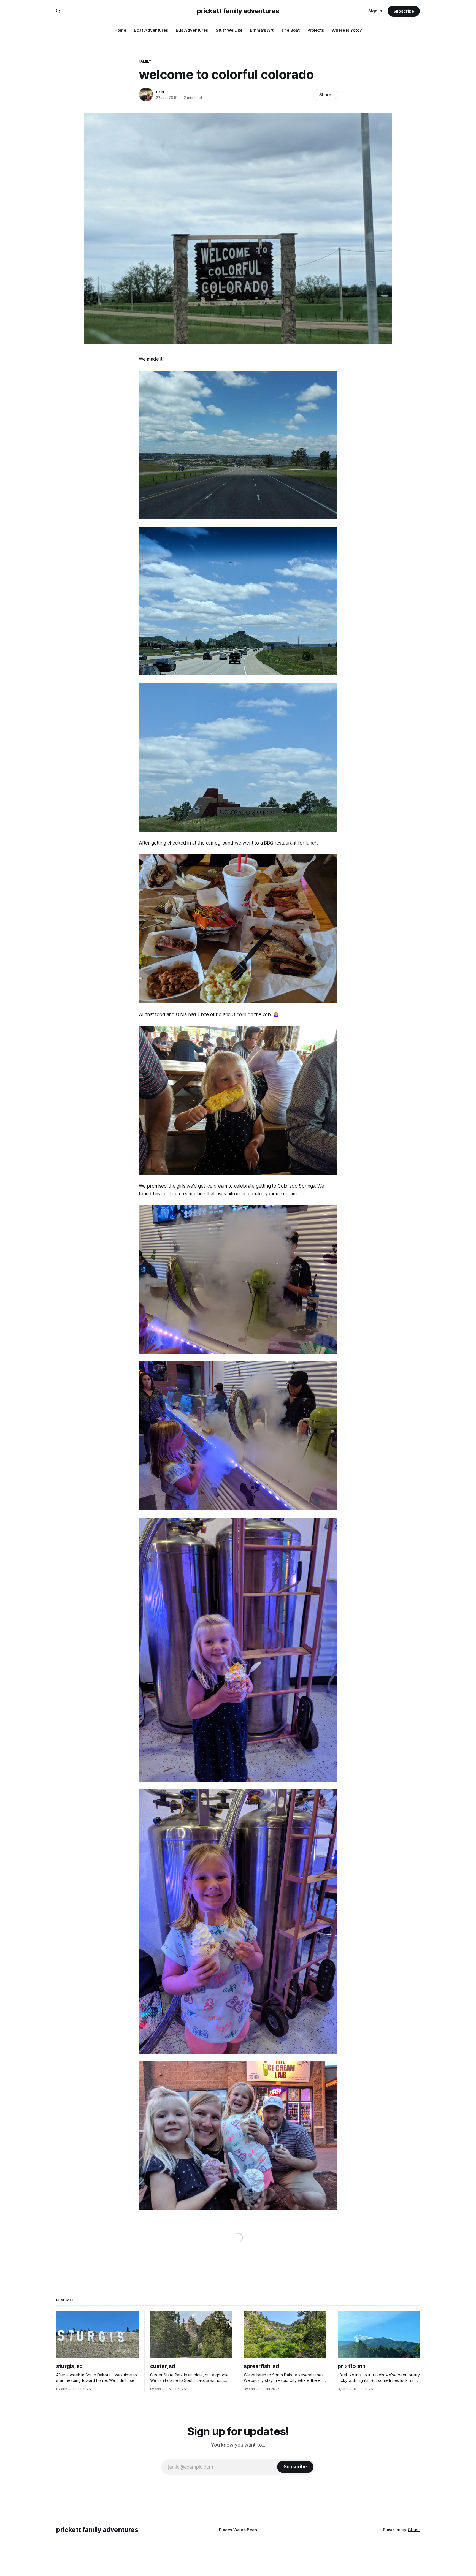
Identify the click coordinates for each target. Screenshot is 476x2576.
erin (160, 92)
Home (120, 30)
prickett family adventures (238, 11)
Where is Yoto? (347, 30)
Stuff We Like (229, 30)
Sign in (375, 11)
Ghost (414, 2530)
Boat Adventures (151, 30)
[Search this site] (58, 11)
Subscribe (404, 11)
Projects (316, 30)
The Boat (290, 30)
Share (325, 95)
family (145, 61)
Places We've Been (238, 2530)
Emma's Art (262, 30)
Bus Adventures (192, 30)
